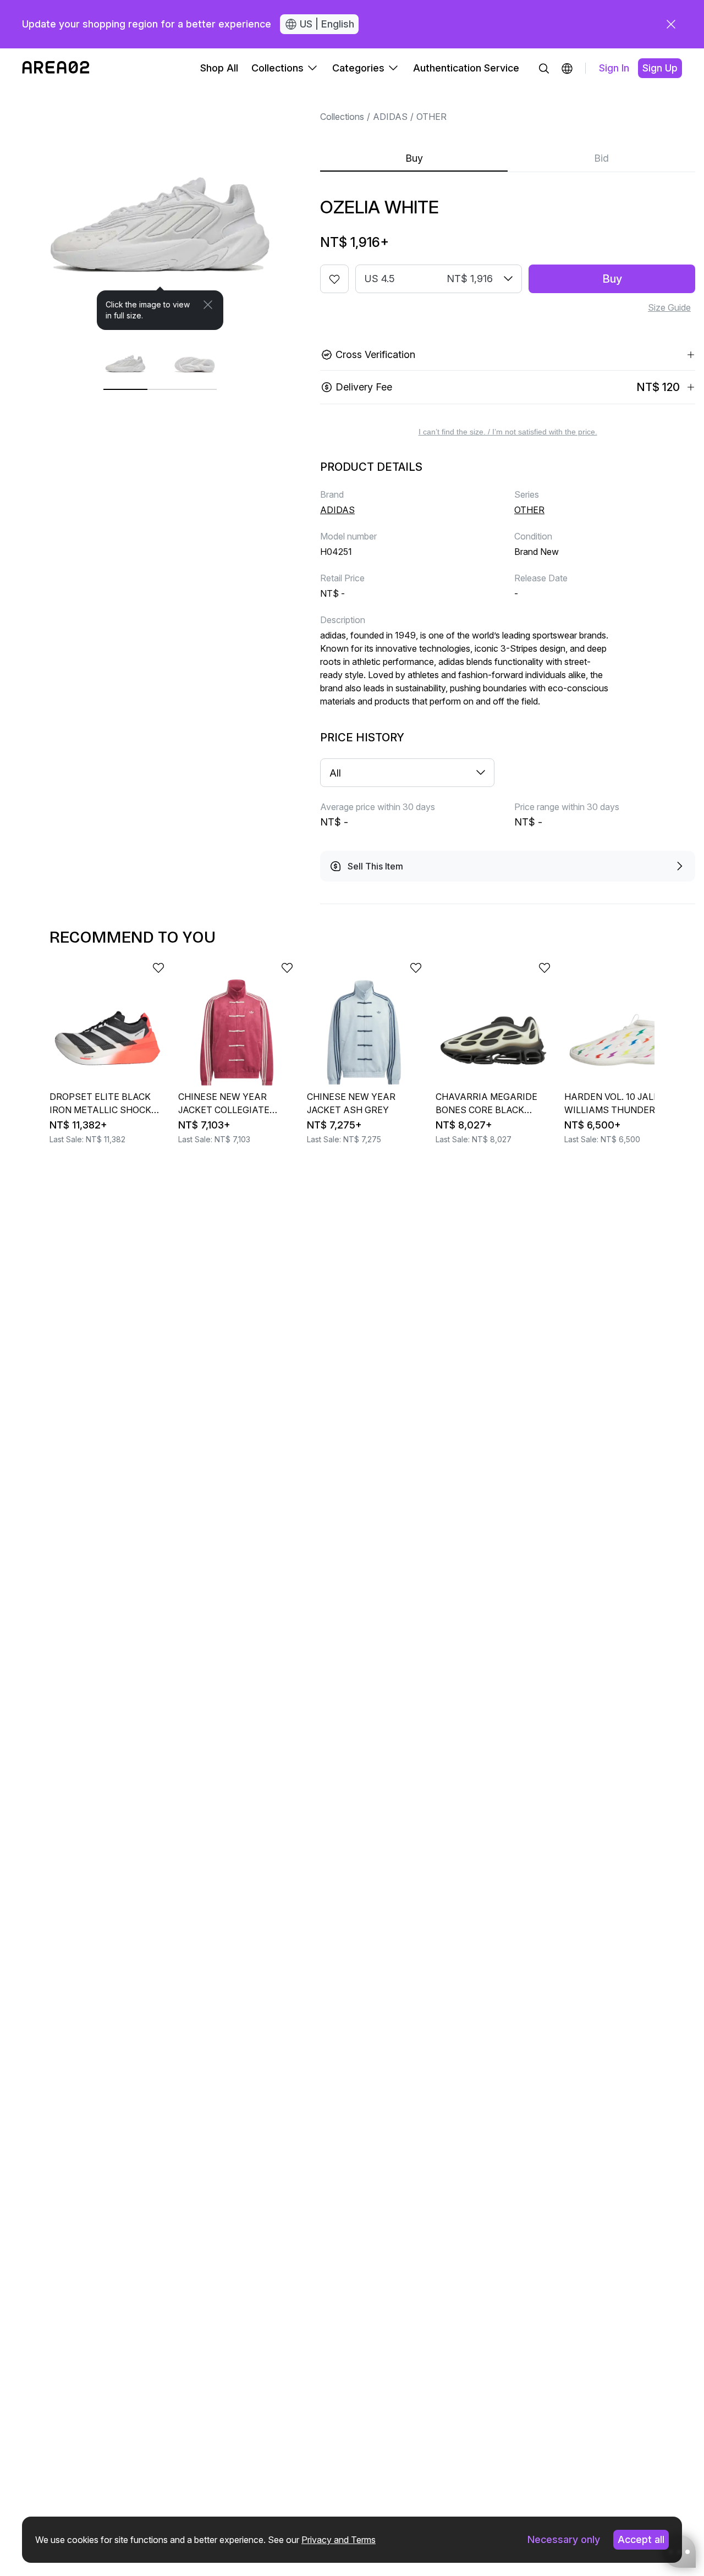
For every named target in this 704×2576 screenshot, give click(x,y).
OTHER (431, 117)
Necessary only (564, 2539)
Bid (601, 158)
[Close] (208, 305)
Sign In (614, 68)
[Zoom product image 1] (160, 209)
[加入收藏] (334, 279)
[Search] (544, 68)
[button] (567, 68)
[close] (671, 24)
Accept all (641, 2539)
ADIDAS (390, 117)
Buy (414, 158)
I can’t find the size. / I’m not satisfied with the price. (508, 432)
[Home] (56, 68)
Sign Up (660, 68)
